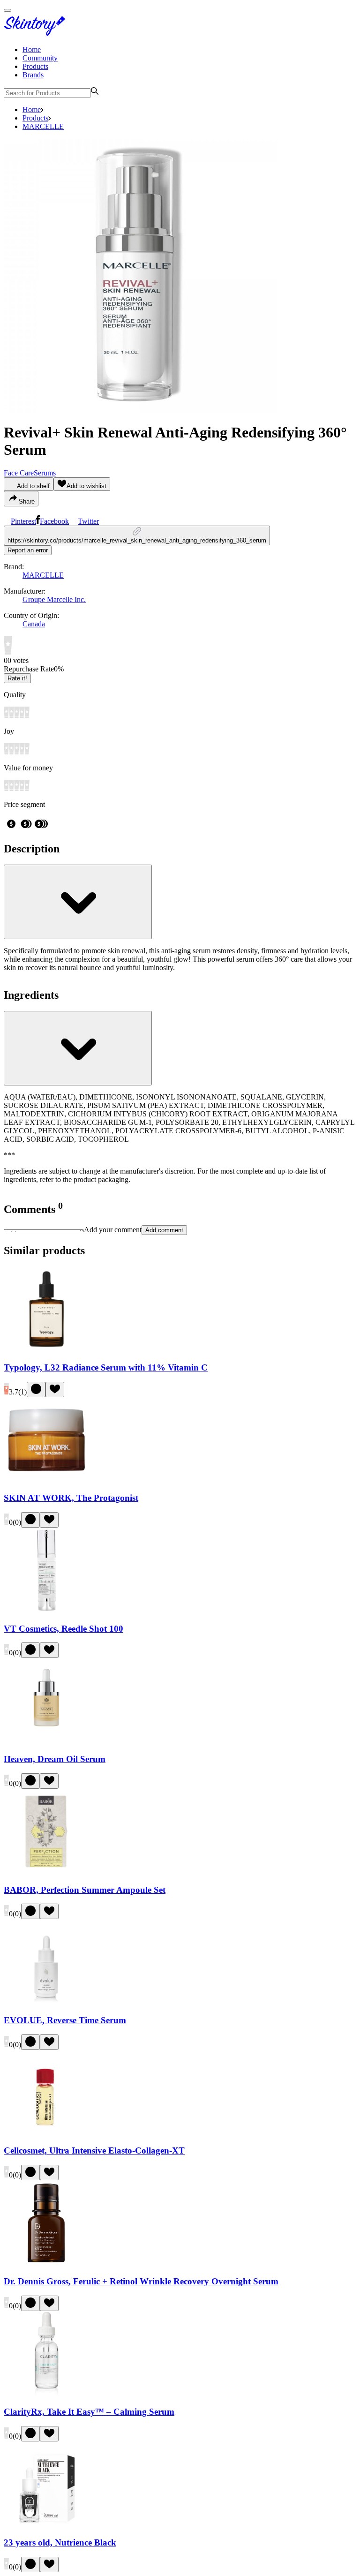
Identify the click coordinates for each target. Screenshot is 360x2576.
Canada (34, 624)
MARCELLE (43, 126)
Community (40, 58)
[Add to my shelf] (36, 1390)
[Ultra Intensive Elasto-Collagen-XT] (46, 2133)
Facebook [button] (54, 521)
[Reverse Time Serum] (46, 2002)
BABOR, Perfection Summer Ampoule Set (85, 1890)
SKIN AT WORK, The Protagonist (71, 1498)
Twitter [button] (88, 521)
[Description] (78, 902)
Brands (33, 75)
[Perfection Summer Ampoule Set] (46, 1872)
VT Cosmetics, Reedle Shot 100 (64, 1629)
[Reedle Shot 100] (46, 1610)
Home (32, 49)
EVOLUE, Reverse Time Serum (65, 2020)
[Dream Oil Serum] (46, 1741)
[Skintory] (37, 34)
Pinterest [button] (23, 521)
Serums (45, 473)
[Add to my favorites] (55, 1390)
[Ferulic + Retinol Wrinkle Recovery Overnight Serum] (46, 2263)
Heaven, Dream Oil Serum (55, 1759)
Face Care (19, 473)
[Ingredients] (78, 1048)
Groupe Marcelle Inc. (54, 599)
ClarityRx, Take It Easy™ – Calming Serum (89, 2412)
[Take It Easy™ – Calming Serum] (46, 2394)
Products (35, 66)
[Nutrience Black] (46, 2524)
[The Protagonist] (46, 1480)
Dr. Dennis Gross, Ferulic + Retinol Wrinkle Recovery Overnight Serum (141, 2281)
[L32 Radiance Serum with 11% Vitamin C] (46, 1349)
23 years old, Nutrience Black (60, 2542)
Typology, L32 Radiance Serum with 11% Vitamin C (106, 1367)
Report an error (28, 550)
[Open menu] (7, 10)
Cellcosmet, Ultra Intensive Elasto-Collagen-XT (94, 2150)
